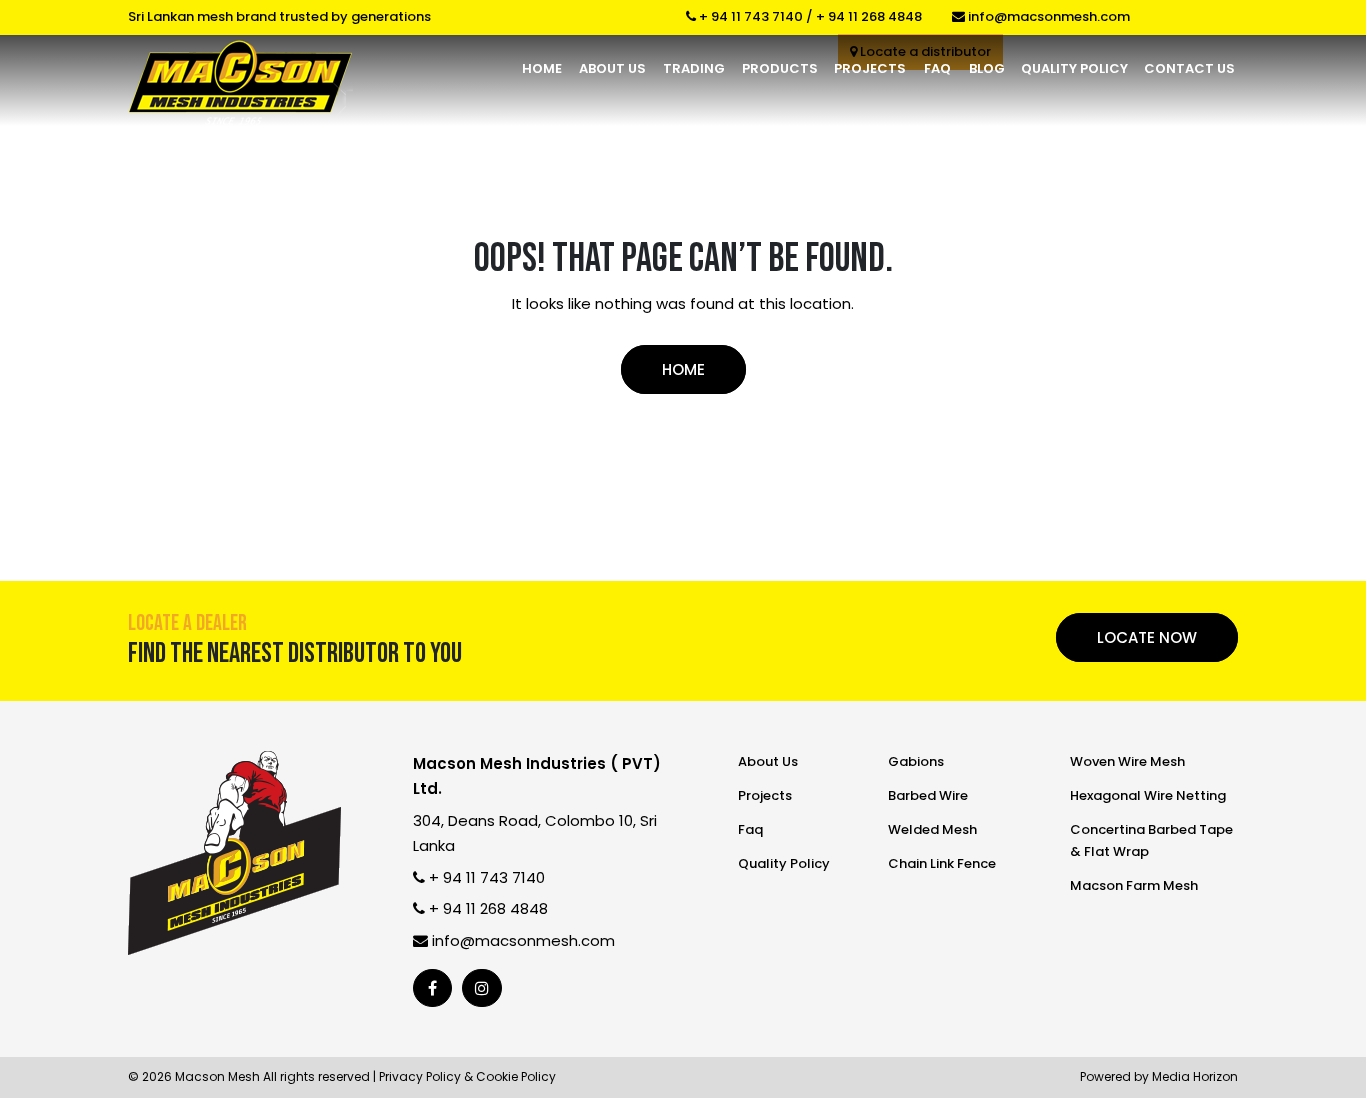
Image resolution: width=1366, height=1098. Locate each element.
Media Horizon (1195, 1076)
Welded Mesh (932, 829)
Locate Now (1147, 637)
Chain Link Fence (942, 863)
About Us (612, 68)
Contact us (1189, 68)
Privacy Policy (420, 1076)
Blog (987, 68)
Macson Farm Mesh (1134, 885)
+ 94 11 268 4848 (869, 16)
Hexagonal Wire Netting (1148, 795)
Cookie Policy (516, 1076)
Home (542, 68)
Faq (937, 68)
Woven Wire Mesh (1127, 761)
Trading (694, 68)
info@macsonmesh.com (1047, 16)
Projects (870, 68)
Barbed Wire (928, 795)
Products (780, 68)
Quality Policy (1074, 68)
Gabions (916, 761)
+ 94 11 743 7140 (749, 16)
